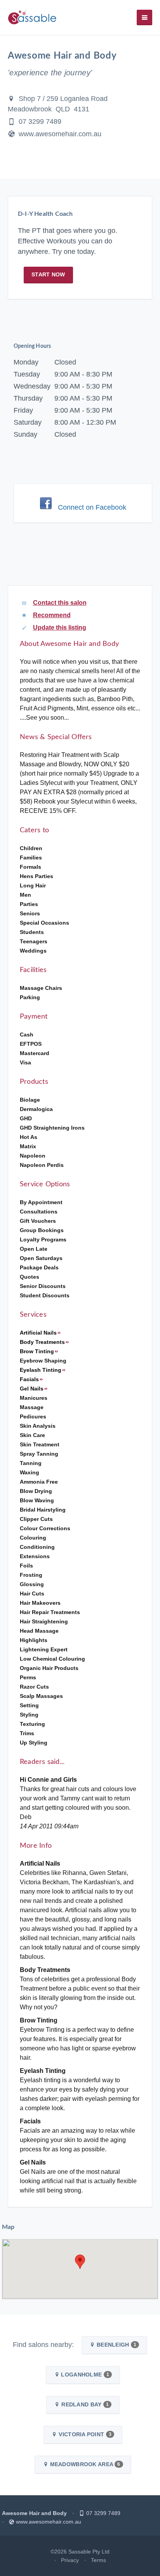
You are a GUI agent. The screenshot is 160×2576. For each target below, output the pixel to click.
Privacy (70, 2560)
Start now (48, 274)
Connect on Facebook (92, 507)
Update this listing (60, 628)
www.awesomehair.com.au (60, 134)
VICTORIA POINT (84, 2434)
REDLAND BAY (84, 2404)
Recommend (52, 615)
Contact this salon (60, 603)
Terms (98, 2560)
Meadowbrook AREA (84, 2464)
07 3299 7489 (40, 122)
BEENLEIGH (116, 2345)
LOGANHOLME (84, 2375)
